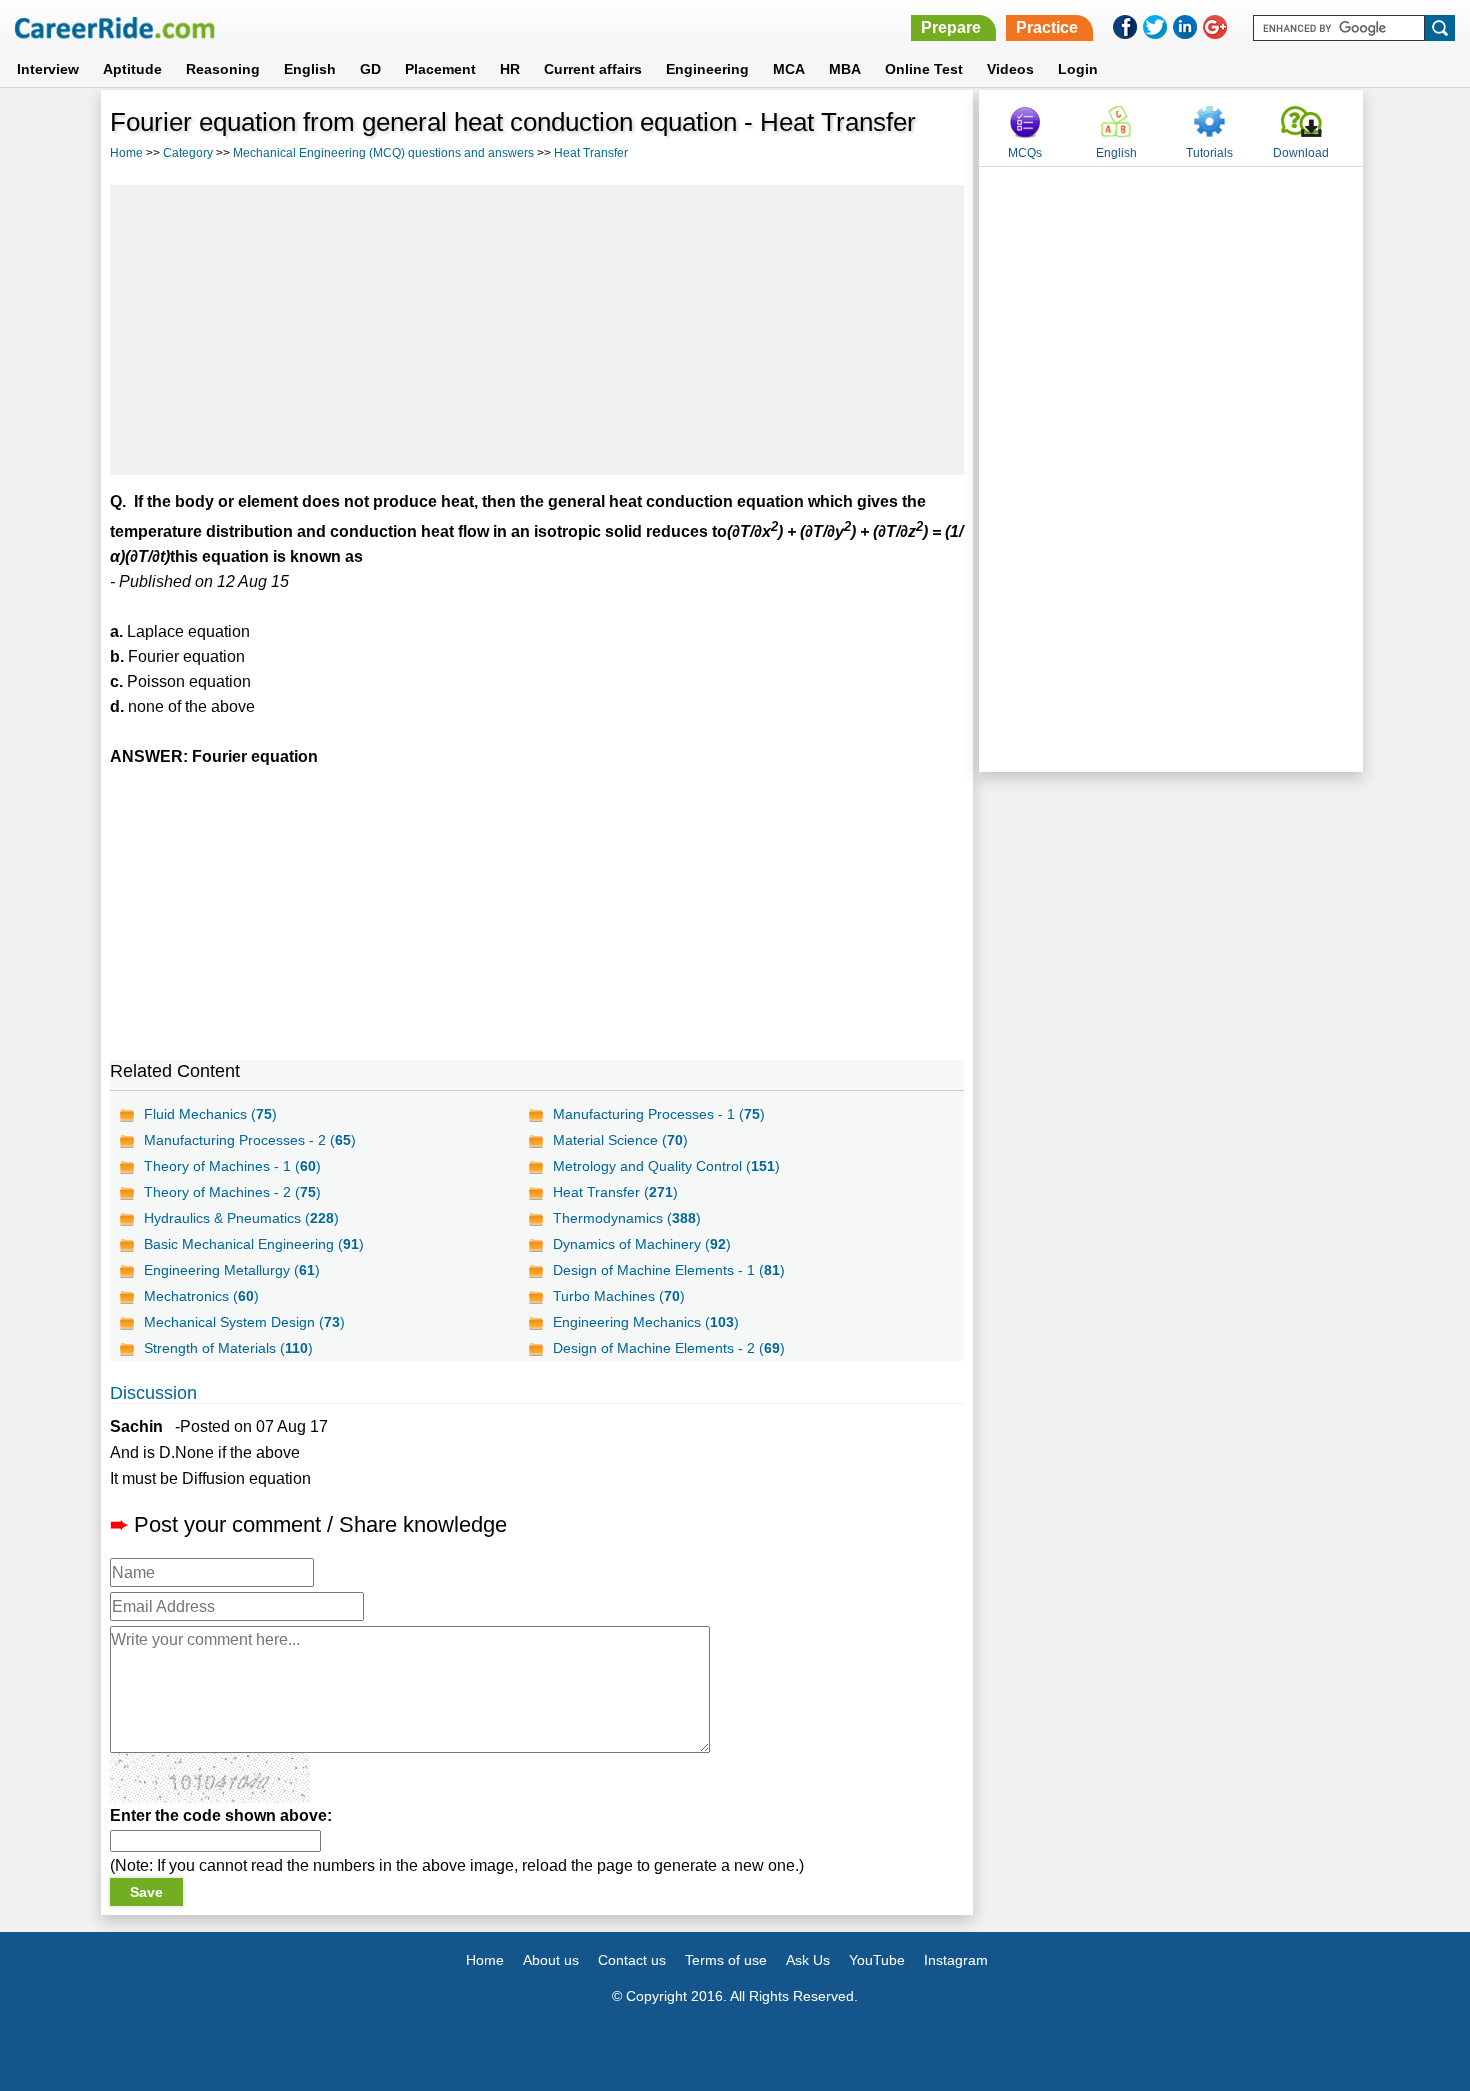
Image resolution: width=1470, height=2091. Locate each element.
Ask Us (808, 1960)
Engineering (707, 69)
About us (551, 1960)
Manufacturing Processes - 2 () (250, 1140)
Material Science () (620, 1140)
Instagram (956, 1960)
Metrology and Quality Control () (666, 1166)
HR (510, 69)
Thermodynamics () (627, 1218)
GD (370, 69)
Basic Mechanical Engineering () (254, 1244)
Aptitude (132, 69)
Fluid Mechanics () (210, 1114)
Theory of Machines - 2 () (232, 1192)
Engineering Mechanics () (646, 1322)
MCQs (1025, 153)
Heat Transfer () (615, 1192)
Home (126, 153)
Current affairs (593, 69)
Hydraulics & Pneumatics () (241, 1218)
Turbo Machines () (619, 1296)
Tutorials (1209, 153)
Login (1078, 69)
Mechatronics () (201, 1296)
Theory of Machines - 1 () (232, 1166)
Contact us (632, 1960)
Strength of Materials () (228, 1348)
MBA (845, 69)
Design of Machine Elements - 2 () (669, 1348)
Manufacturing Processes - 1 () (659, 1114)
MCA (789, 69)
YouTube (877, 1960)
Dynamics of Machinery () (642, 1244)
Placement (440, 69)
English (310, 69)
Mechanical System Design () (244, 1322)
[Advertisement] (537, 330)
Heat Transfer (591, 153)
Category (188, 153)
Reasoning (223, 69)
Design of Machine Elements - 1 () (669, 1270)
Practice (1047, 27)
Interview (48, 69)
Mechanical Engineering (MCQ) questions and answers (383, 153)
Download (1301, 153)
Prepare (951, 27)
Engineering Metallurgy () (232, 1270)
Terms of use (726, 1960)
